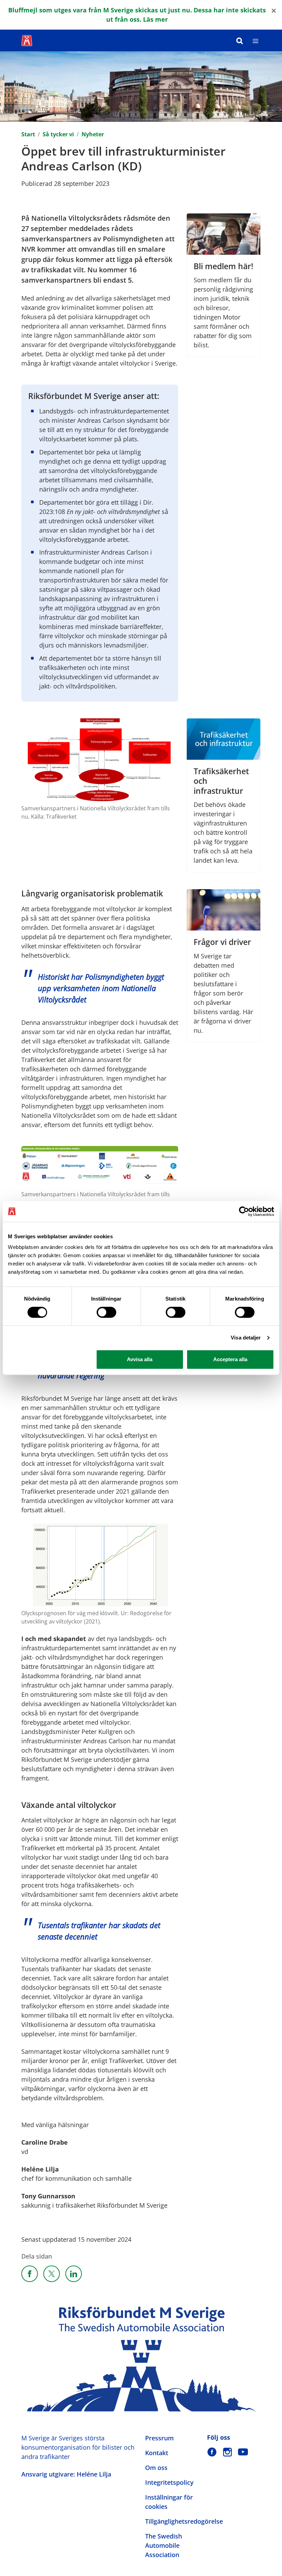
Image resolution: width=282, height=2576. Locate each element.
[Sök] (240, 40)
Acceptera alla (230, 1359)
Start (28, 134)
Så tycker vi (58, 134)
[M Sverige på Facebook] (212, 2452)
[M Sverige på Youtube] (243, 2452)
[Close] (274, 10)
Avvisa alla (140, 1359)
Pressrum (159, 2438)
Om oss (156, 2468)
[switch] (106, 1312)
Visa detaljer (246, 1338)
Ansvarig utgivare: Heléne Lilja (66, 2474)
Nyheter (93, 134)
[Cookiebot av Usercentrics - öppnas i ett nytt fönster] (244, 1211)
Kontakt (157, 2453)
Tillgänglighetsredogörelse (184, 2521)
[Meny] (256, 40)
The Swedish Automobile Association (164, 2545)
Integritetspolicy (169, 2482)
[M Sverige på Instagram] (227, 2452)
